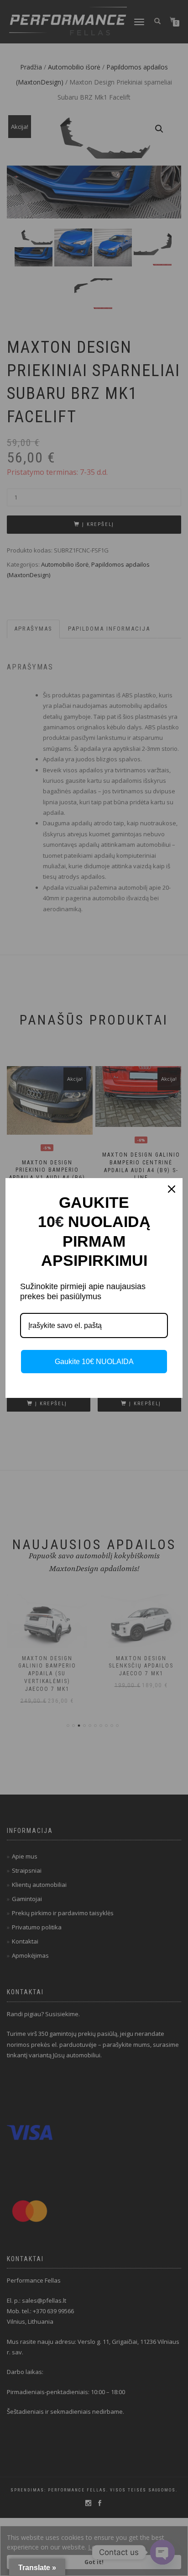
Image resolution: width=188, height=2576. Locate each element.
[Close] (172, 1189)
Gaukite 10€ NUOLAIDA (94, 1362)
